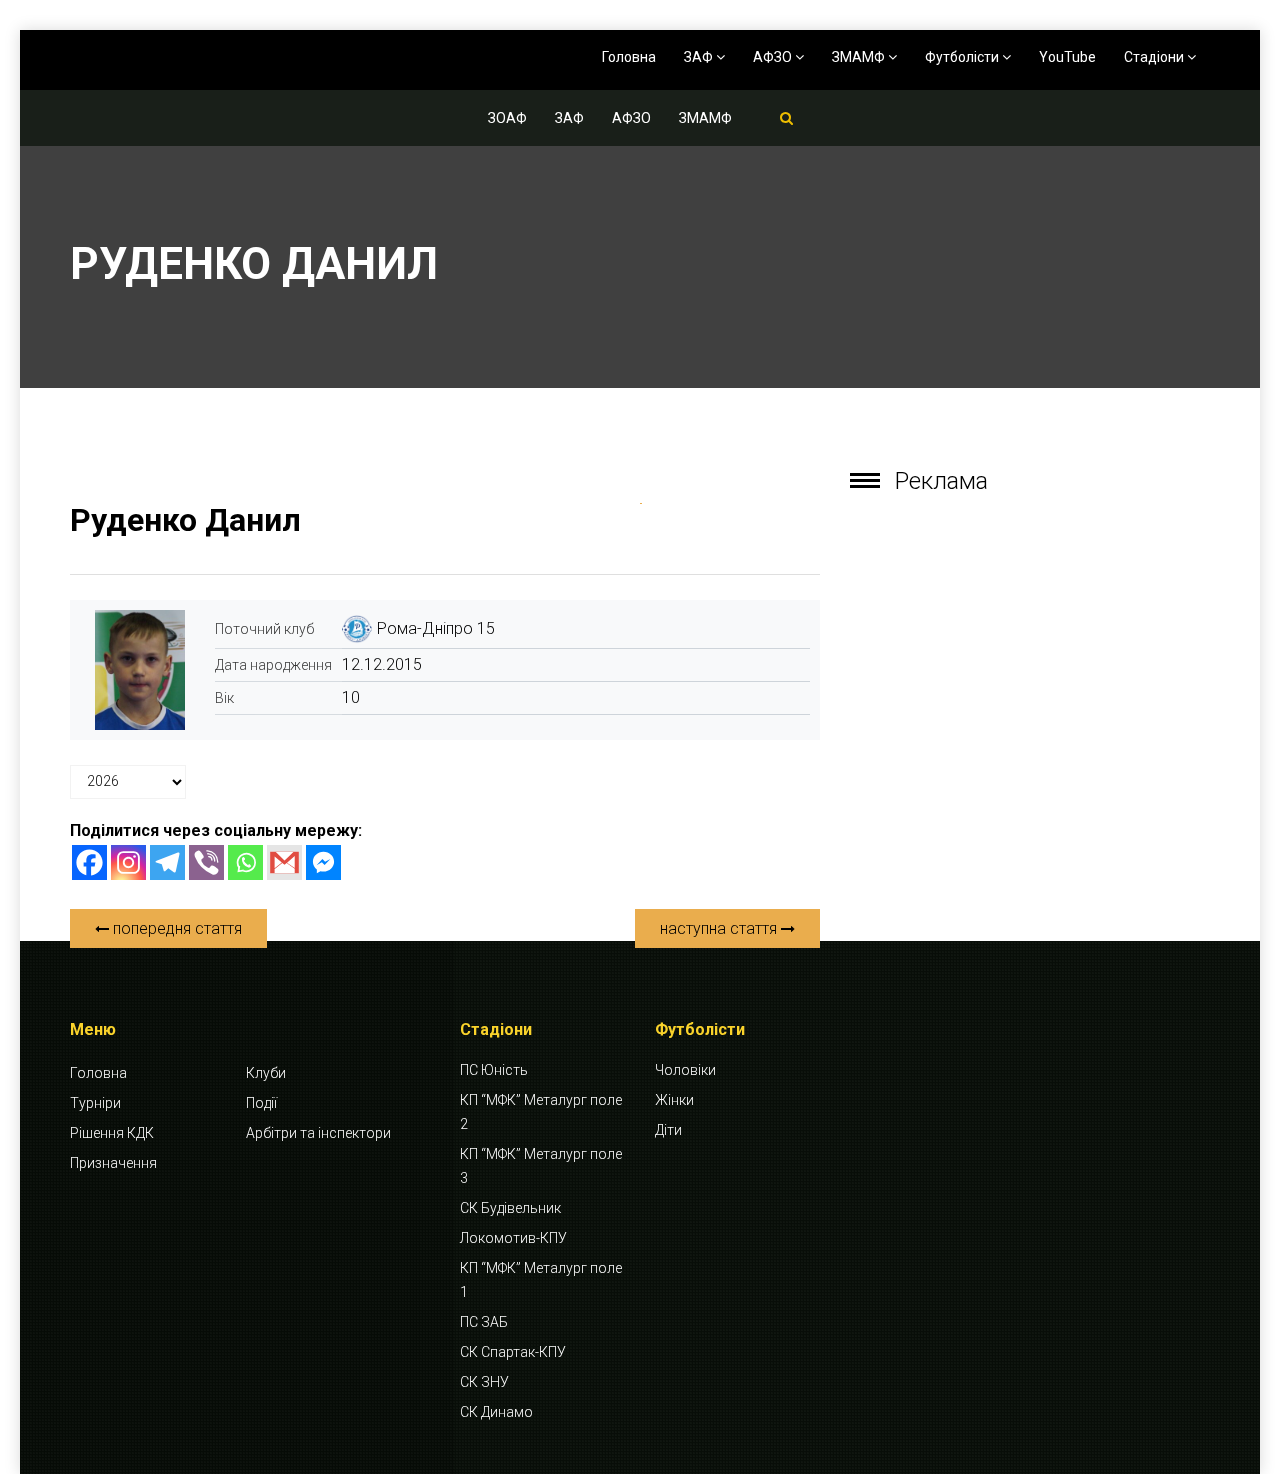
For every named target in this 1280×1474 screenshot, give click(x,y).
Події (261, 1103)
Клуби (266, 1073)
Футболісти (963, 57)
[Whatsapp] (245, 862)
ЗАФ (700, 57)
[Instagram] (128, 862)
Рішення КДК (112, 1133)
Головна (629, 57)
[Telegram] (167, 862)
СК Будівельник (510, 1208)
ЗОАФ (507, 118)
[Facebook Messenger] (323, 862)
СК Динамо (496, 1412)
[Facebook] (89, 862)
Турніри (95, 1103)
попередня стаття (175, 928)
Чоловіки (685, 1070)
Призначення (113, 1163)
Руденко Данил (185, 520)
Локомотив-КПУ (513, 1238)
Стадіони (1155, 57)
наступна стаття (720, 928)
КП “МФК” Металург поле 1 (541, 1280)
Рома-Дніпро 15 (436, 628)
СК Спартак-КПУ (513, 1352)
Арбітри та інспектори (318, 1133)
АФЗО (774, 57)
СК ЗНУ (484, 1382)
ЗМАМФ (860, 57)
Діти (668, 1130)
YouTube (1067, 57)
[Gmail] (284, 862)
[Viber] (206, 862)
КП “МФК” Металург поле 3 (541, 1166)
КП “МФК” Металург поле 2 (541, 1112)
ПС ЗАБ (484, 1322)
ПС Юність (494, 1070)
